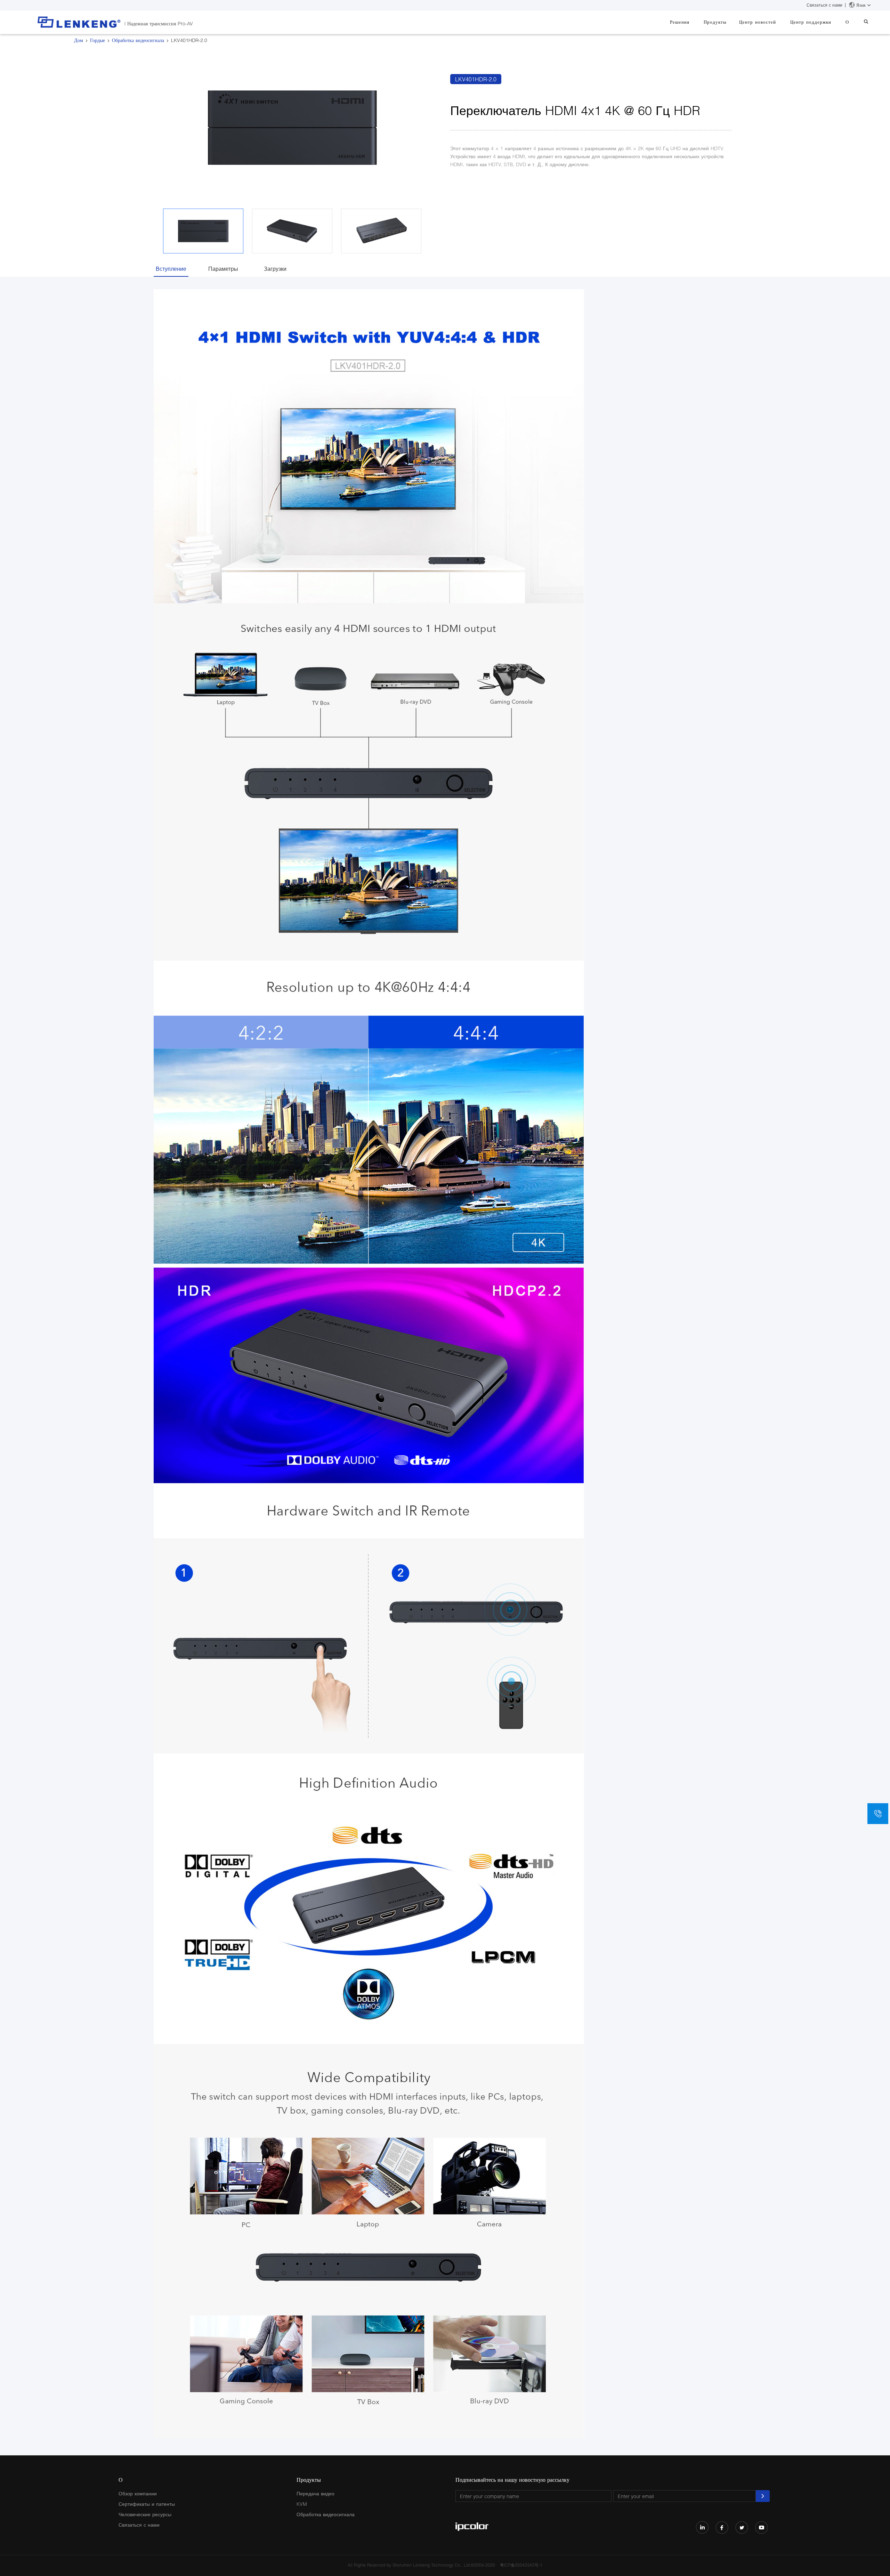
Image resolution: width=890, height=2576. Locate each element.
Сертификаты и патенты (147, 2504)
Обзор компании (138, 2493)
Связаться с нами (824, 5)
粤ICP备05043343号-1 (521, 2565)
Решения (680, 22)
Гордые (98, 40)
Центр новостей (758, 22)
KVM (302, 2504)
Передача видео (315, 2493)
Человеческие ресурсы (145, 2514)
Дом (79, 40)
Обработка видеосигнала (138, 40)
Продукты (715, 22)
